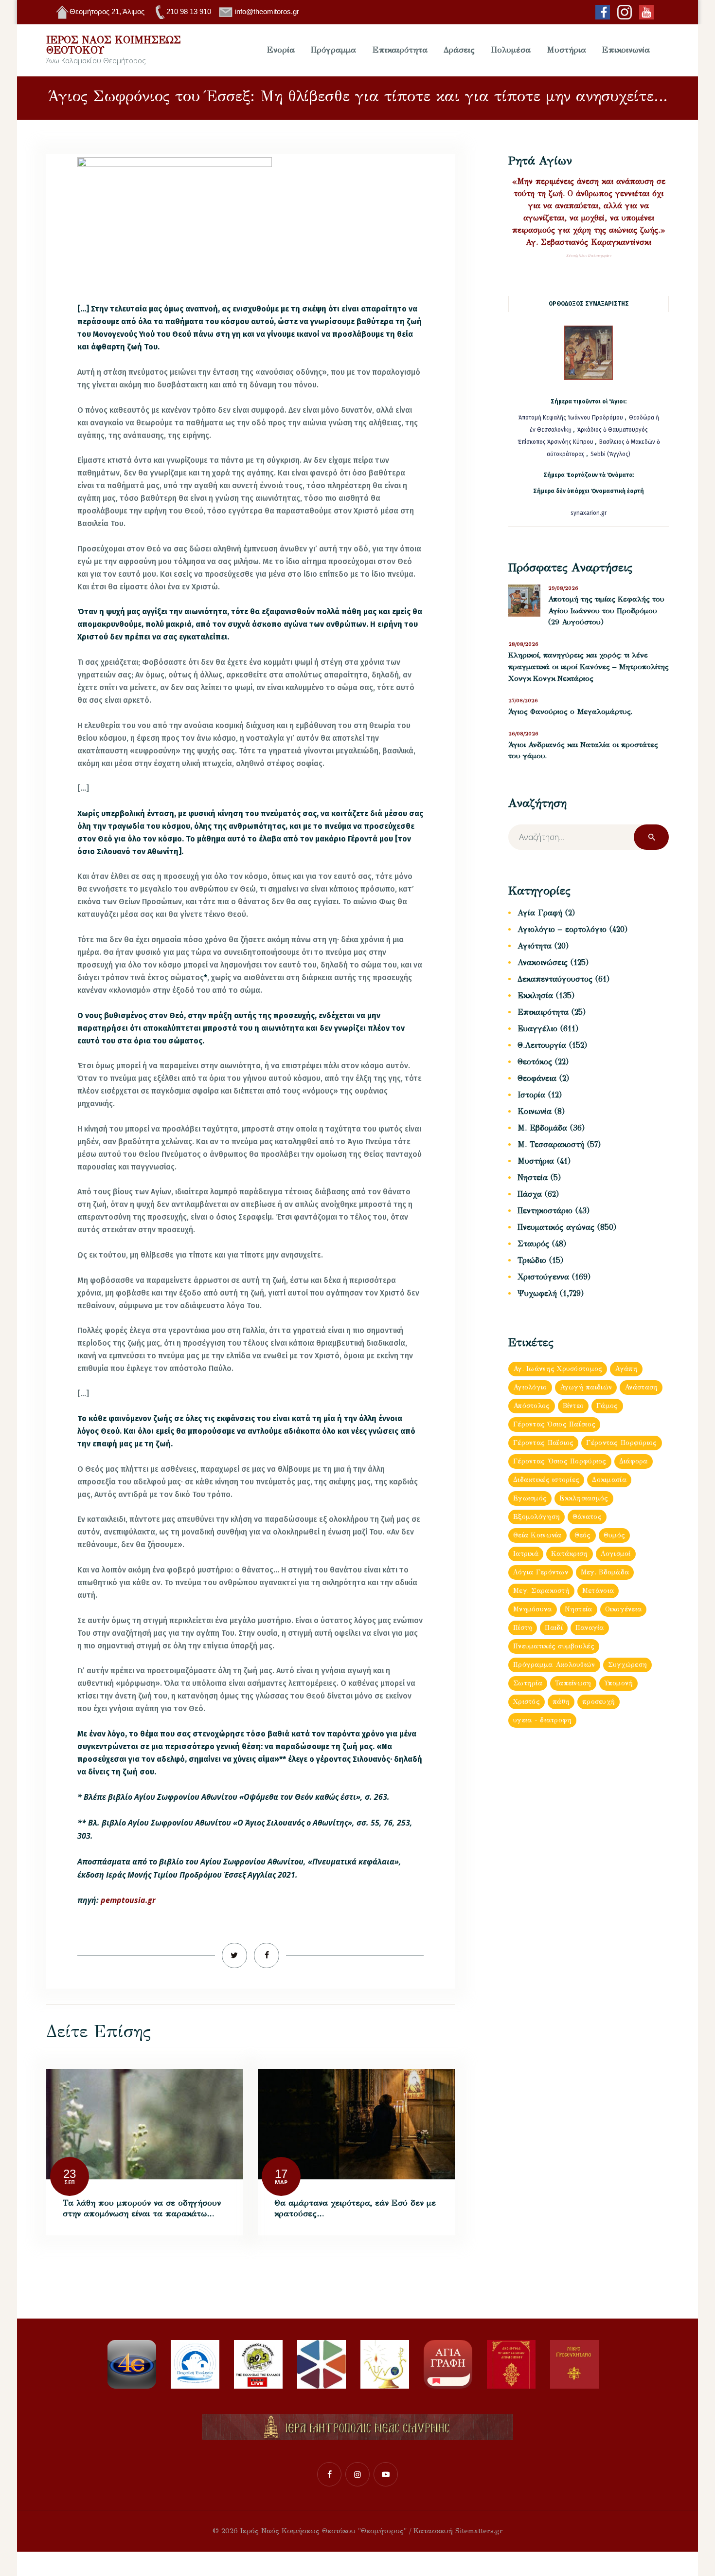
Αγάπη (626, 1369)
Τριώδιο (532, 1260)
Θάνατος (587, 1517)
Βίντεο (573, 1406)
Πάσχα (530, 1194)
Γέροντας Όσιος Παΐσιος (554, 1424)
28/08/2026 (523, 644)
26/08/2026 (523, 734)
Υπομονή (619, 1683)
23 (70, 2174)
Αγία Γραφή (540, 913)
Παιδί (554, 1628)
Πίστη (523, 1628)
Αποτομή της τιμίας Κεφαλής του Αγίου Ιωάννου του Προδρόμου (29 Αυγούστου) (606, 611)
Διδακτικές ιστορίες (546, 1480)
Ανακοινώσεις (543, 962)
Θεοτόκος (535, 1062)
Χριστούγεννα (543, 1277)
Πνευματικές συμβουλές (554, 1646)
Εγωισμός (530, 1498)
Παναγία (590, 1628)
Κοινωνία (535, 1111)
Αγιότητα (535, 946)
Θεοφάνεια (537, 1078)
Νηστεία (533, 1178)
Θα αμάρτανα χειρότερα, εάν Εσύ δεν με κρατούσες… (355, 2208)
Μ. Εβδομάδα (542, 1128)
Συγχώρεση (628, 1665)
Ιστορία (531, 1095)
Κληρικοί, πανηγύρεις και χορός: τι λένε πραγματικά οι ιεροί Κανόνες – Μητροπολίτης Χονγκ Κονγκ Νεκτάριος (589, 667)
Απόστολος (532, 1406)
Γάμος (607, 1406)
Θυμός (614, 1535)
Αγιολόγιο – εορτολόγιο (562, 929)
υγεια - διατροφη (542, 1720)
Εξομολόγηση (536, 1517)
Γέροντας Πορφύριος (621, 1443)
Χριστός (527, 1702)
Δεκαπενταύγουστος (555, 979)
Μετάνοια (598, 1591)
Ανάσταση (641, 1387)
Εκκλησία (535, 996)
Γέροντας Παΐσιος (543, 1443)
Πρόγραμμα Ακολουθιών (554, 1665)
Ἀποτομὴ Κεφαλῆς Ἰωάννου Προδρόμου (572, 418)
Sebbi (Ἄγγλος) (610, 454)
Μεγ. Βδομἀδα (605, 1572)
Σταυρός (533, 1244)
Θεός (583, 1535)
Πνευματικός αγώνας (556, 1227)
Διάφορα (634, 1461)
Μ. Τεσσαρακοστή (551, 1144)
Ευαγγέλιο (537, 1029)
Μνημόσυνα (533, 1609)
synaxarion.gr (589, 513)
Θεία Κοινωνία (537, 1535)
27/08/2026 (523, 701)
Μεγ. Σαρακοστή (541, 1591)
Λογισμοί (616, 1554)
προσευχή (599, 1702)
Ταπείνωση (573, 1683)
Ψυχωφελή (537, 1293)
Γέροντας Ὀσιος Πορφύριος (560, 1461)
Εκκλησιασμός (584, 1498)
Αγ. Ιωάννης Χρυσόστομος (558, 1369)
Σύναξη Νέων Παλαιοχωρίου (589, 256)
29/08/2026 (563, 588)
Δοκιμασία (609, 1480)
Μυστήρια (536, 1161)
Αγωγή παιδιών (586, 1387)
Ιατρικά (526, 1554)
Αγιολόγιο (530, 1387)
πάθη (561, 1702)
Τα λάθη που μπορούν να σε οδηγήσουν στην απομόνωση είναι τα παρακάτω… (142, 2208)
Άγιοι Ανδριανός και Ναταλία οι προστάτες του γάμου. (583, 750)
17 (281, 2174)
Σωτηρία (528, 1683)
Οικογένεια (624, 1609)
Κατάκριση (570, 1554)
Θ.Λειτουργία (542, 1045)
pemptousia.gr (128, 1900)
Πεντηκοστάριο (545, 1211)
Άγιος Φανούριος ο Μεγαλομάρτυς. (570, 712)
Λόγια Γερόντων (541, 1572)
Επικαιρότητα (543, 1012)
